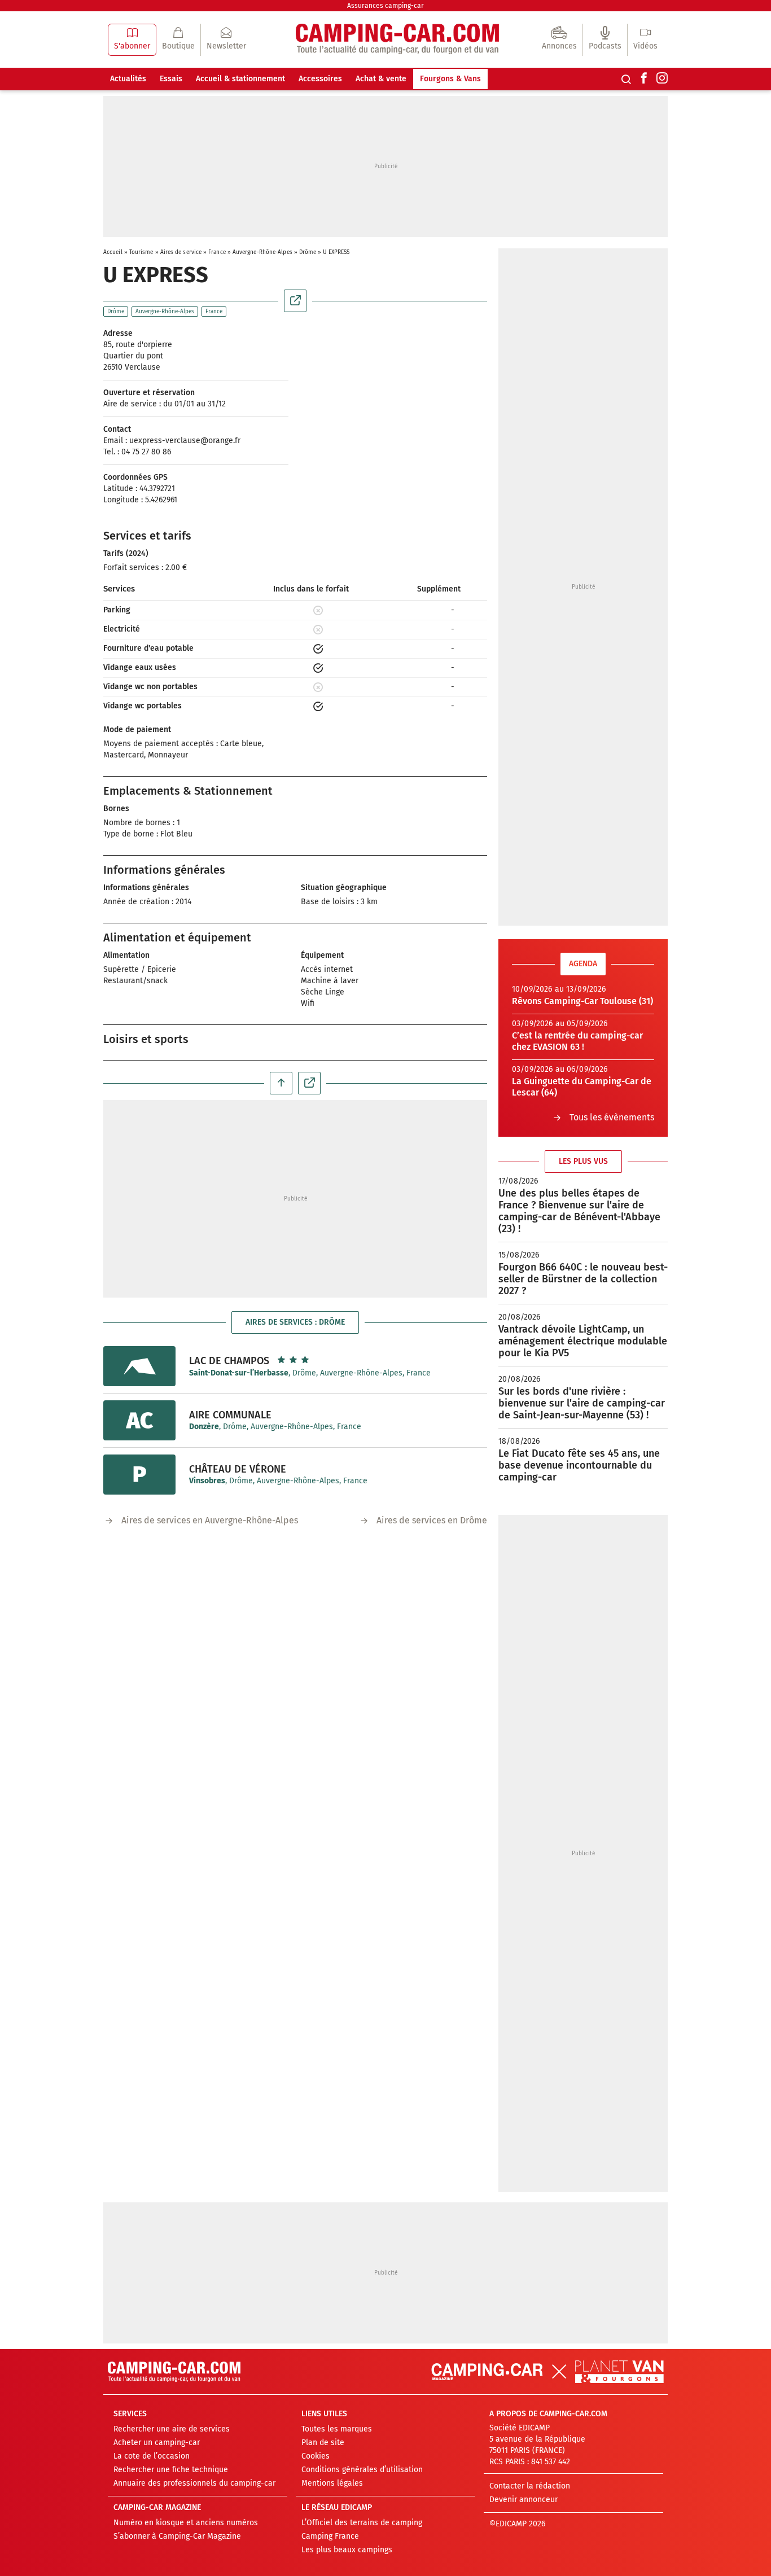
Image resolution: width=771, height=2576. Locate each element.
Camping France (330, 2536)
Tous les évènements (612, 1117)
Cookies (316, 2456)
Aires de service (181, 252)
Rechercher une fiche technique (171, 2470)
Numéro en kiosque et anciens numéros (186, 2523)
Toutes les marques (337, 2429)
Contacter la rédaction (530, 2486)
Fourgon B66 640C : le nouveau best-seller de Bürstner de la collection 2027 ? (583, 1279)
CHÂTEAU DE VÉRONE (238, 1469)
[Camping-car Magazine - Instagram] (662, 79)
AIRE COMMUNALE (230, 1415)
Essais (171, 79)
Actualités (128, 79)
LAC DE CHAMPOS (229, 1361)
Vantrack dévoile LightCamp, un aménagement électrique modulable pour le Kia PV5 (583, 1341)
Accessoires (320, 79)
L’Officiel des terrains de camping (362, 2523)
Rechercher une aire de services (172, 2429)
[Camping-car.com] (397, 40)
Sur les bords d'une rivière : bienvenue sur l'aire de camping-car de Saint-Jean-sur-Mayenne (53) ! (582, 1403)
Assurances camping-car (385, 6)
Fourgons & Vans (450, 79)
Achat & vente (381, 79)
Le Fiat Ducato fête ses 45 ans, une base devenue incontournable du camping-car (579, 1465)
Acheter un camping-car (157, 2443)
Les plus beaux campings (347, 2550)
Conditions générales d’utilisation (362, 2470)
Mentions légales (332, 2483)
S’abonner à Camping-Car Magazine (177, 2536)
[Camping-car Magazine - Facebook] (644, 79)
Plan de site (323, 2443)
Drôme (308, 252)
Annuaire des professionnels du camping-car (194, 2483)
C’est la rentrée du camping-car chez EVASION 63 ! (577, 1041)
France (217, 252)
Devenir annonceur (524, 2500)
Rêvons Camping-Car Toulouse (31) (582, 1001)
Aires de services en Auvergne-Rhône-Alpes (210, 1520)
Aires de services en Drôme (432, 1520)
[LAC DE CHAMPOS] (139, 1366)
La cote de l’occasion (152, 2456)
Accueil (113, 252)
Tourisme (141, 252)
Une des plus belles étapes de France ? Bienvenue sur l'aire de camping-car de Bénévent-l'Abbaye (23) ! (579, 1211)
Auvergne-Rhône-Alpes (262, 252)
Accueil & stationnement (240, 79)
